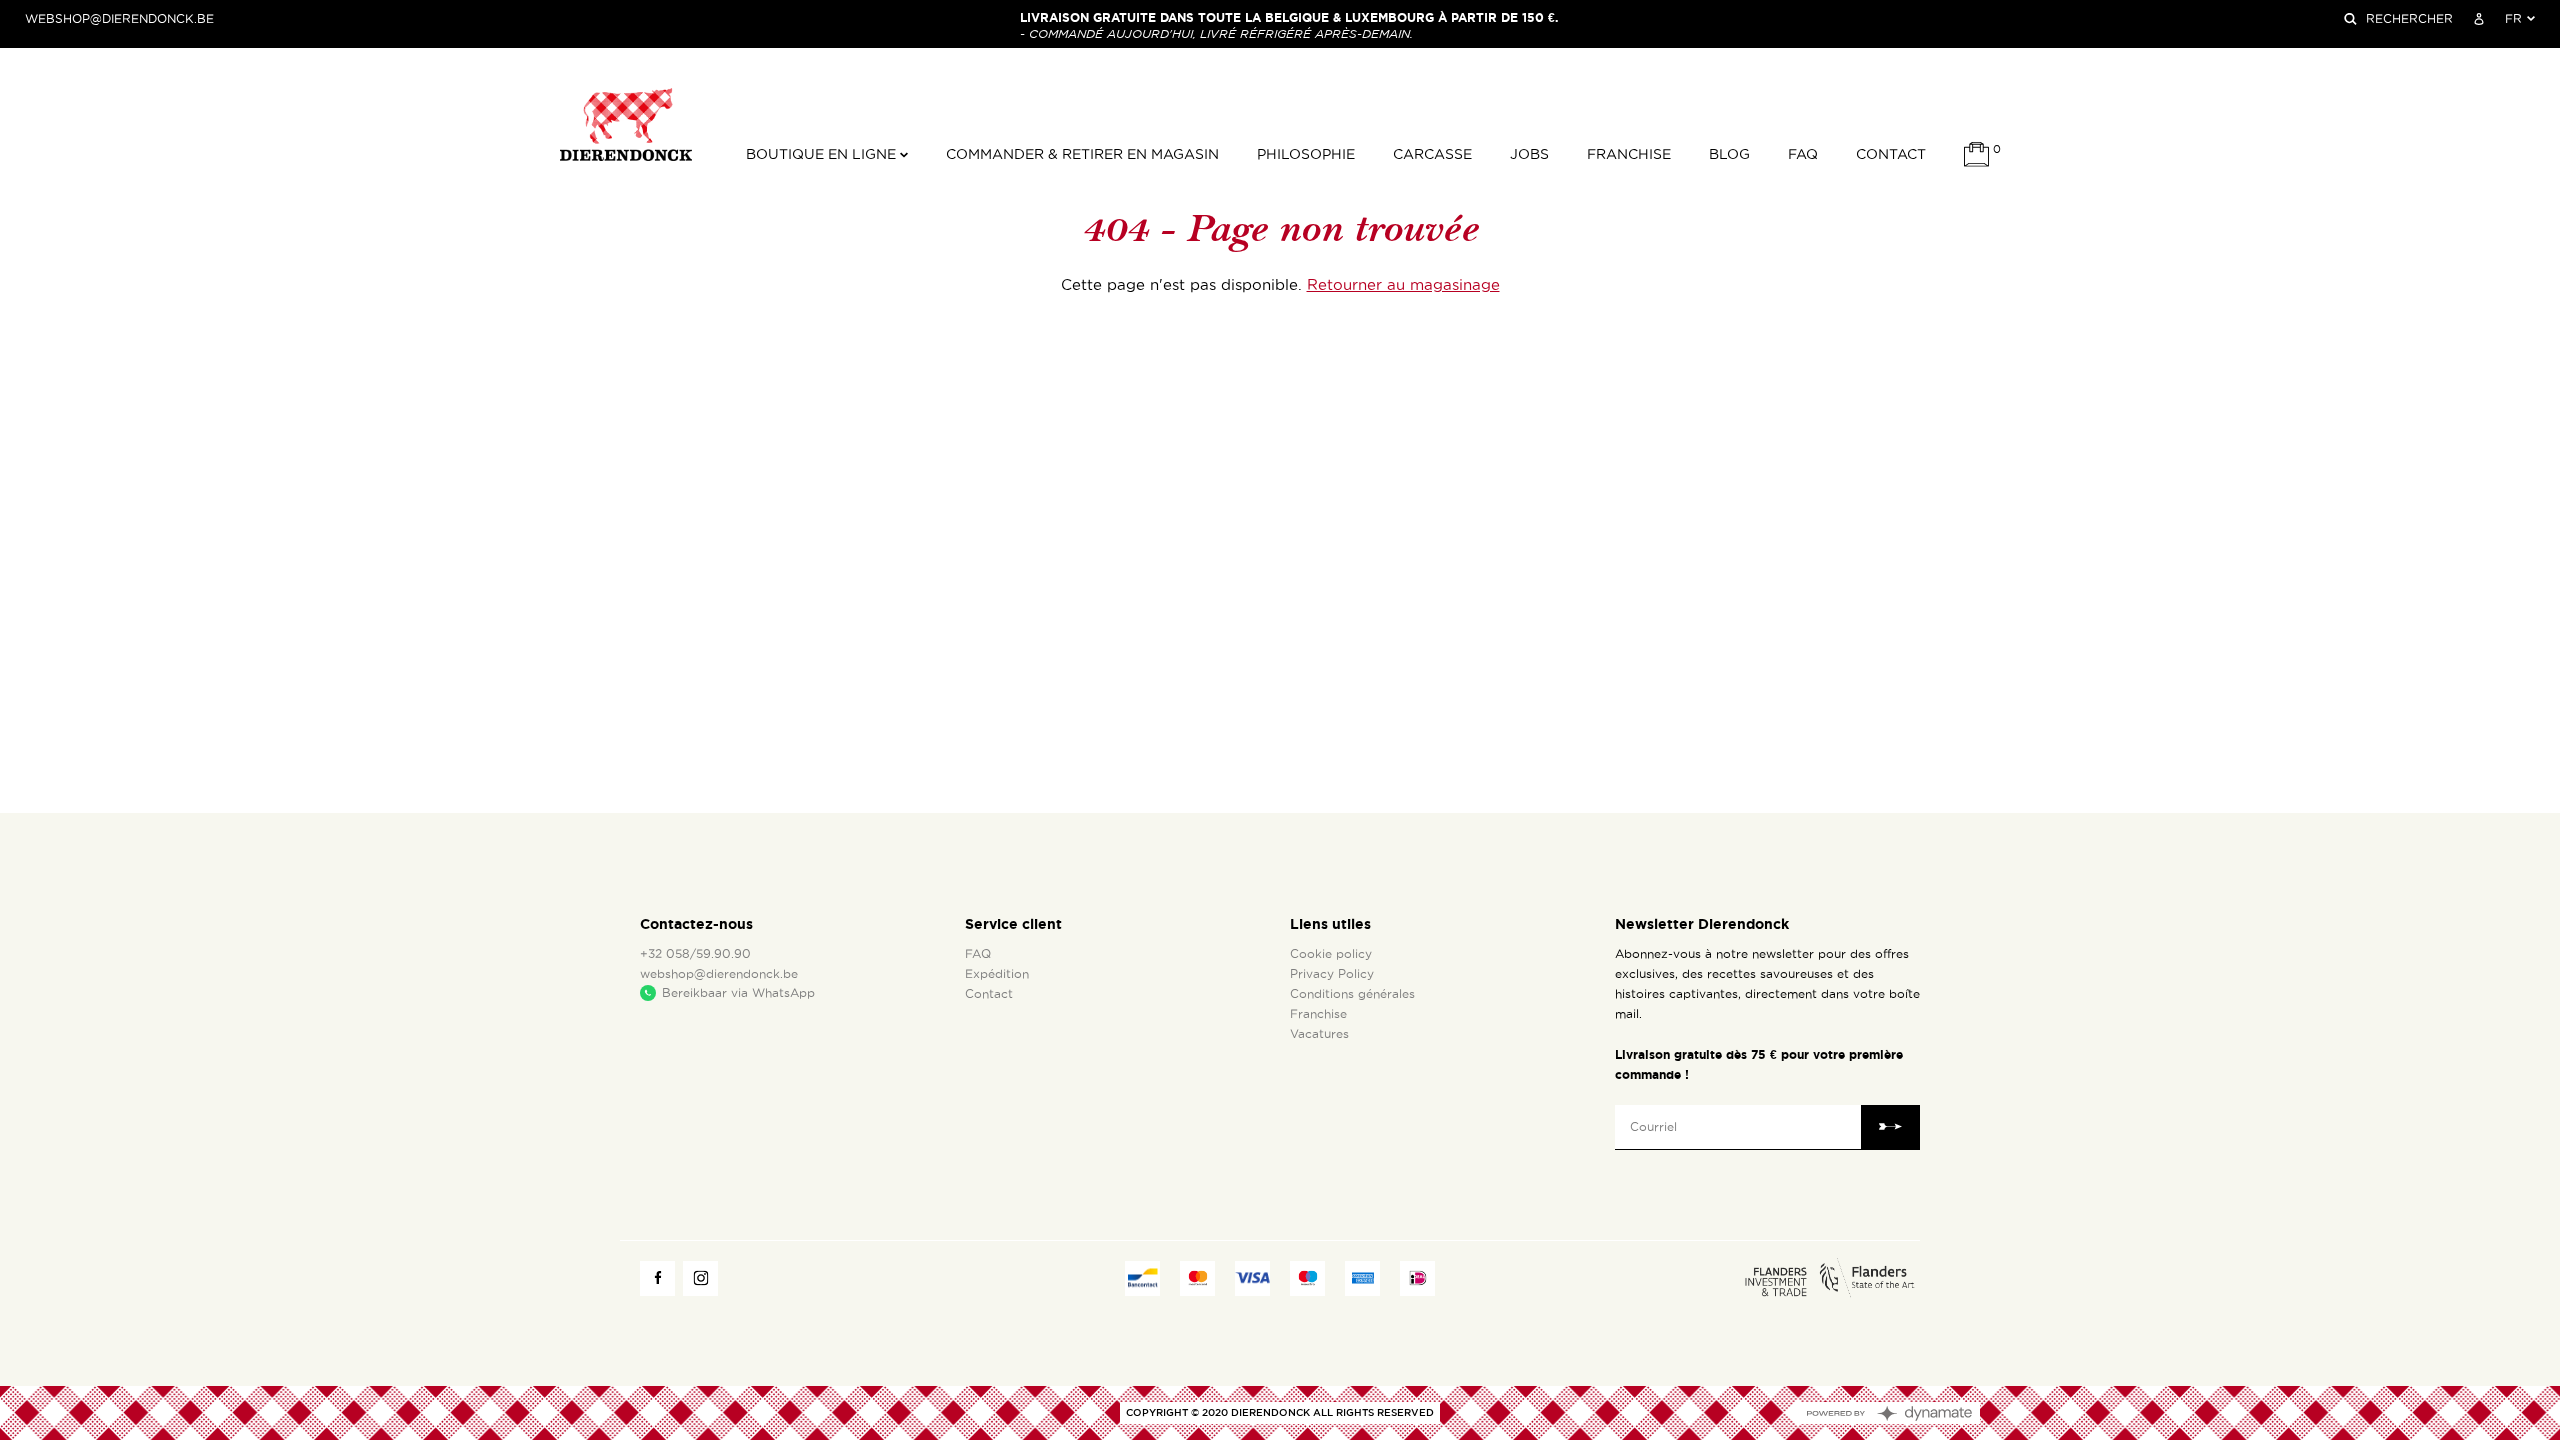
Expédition (997, 974)
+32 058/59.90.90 (695, 954)
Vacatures (1319, 1034)
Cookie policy (1331, 954)
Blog (1729, 154)
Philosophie (1306, 154)
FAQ (1803, 154)
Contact (1891, 154)
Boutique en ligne (823, 154)
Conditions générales (1352, 994)
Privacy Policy (1332, 974)
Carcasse (1432, 154)
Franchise (1629, 154)
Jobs (1529, 154)
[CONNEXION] (2479, 19)
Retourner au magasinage (1403, 285)
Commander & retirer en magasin (1082, 154)
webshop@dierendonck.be (119, 19)
